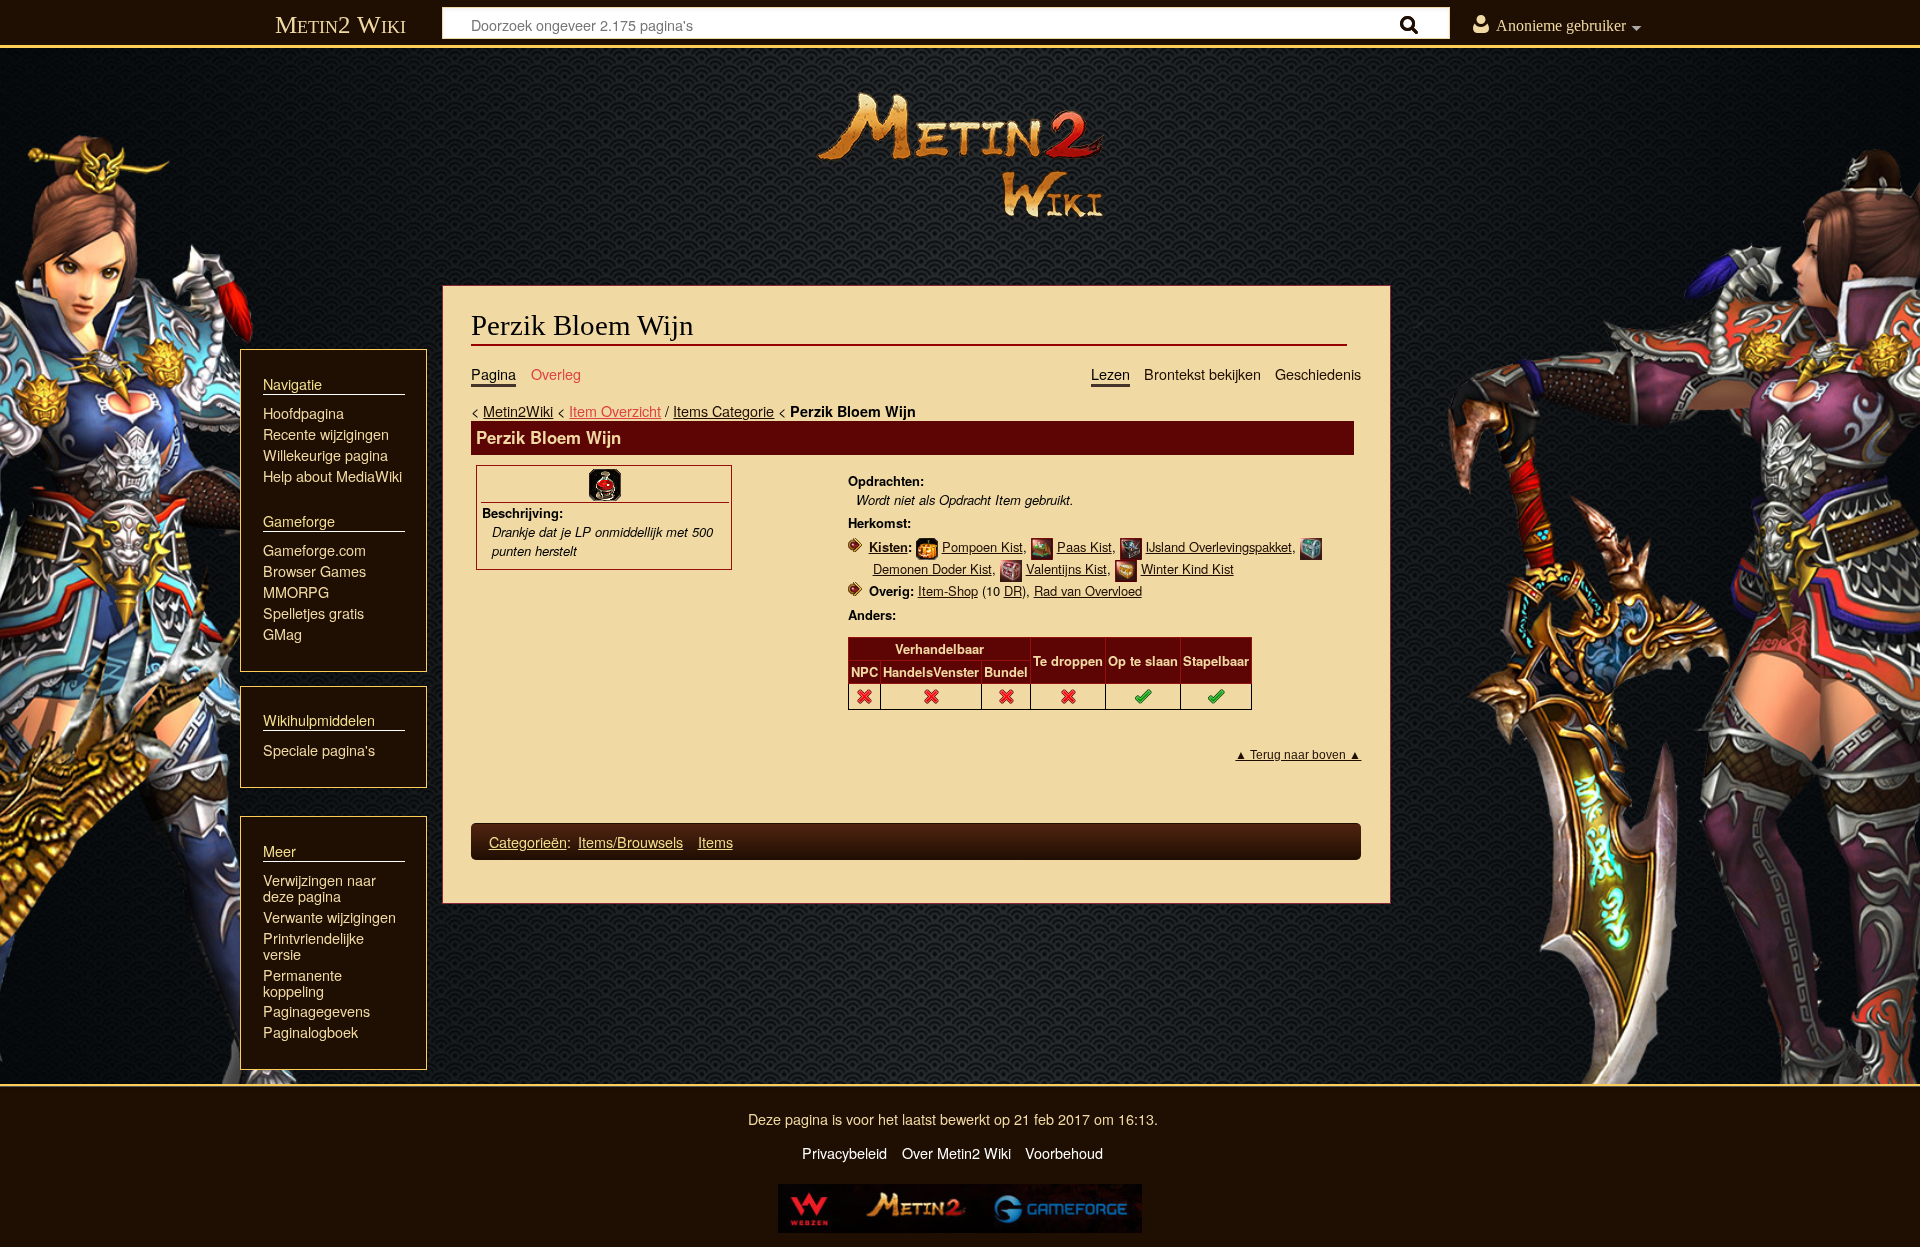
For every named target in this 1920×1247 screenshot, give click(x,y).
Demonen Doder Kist (932, 568)
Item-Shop (948, 590)
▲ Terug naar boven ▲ (1298, 755)
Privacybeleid (844, 1152)
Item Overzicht (615, 410)
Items (715, 841)
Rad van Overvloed (1088, 590)
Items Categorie (723, 410)
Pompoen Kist (982, 546)
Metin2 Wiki (340, 24)
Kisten (888, 546)
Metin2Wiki (518, 410)
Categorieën (528, 841)
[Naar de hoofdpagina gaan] (960, 155)
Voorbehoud (1064, 1152)
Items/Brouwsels (630, 841)
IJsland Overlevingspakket (1219, 546)
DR (1013, 590)
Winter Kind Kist (1187, 568)
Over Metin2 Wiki (956, 1152)
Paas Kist (1084, 546)
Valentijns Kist (1066, 568)
